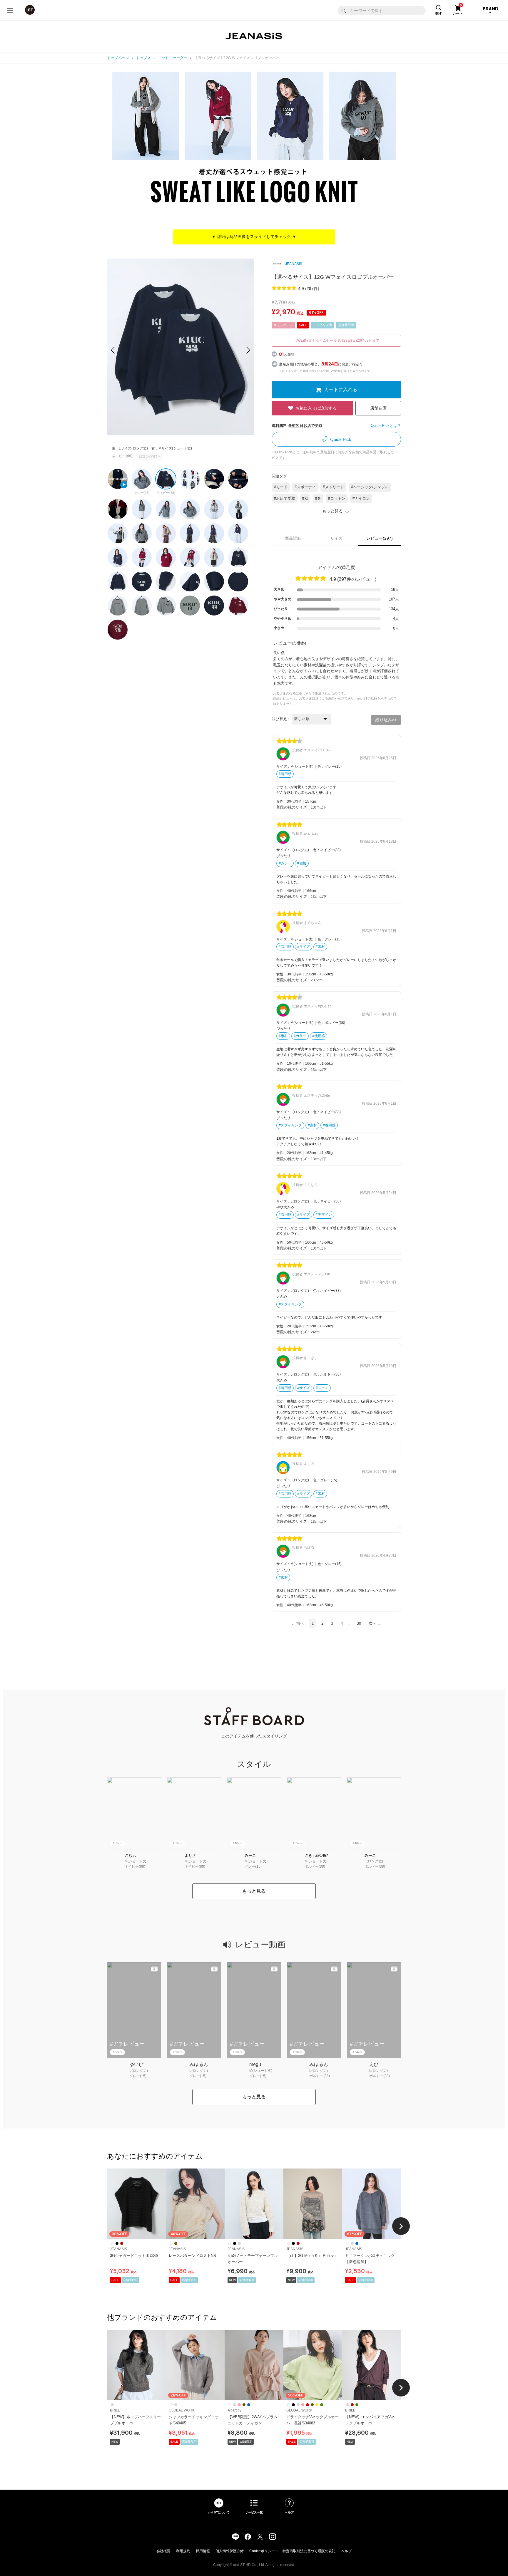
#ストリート (333, 487)
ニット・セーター (173, 58)
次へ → (375, 1623)
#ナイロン (361, 498)
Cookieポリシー (262, 2551)
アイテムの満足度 (336, 567)
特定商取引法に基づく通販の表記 (309, 2551)
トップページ (118, 58)
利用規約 (183, 2551)
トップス (143, 58)
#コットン (337, 498)
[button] (248, 350)
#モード (281, 487)
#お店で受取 (285, 498)
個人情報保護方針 (230, 2551)
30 (359, 1623)
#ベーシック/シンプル (370, 487)
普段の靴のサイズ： (294, 807)
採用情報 (203, 2551)
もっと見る (254, 1891)
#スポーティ (305, 487)
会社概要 (163, 2551)
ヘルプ (346, 2551)
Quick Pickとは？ (386, 426)
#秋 (305, 498)
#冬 (318, 498)
